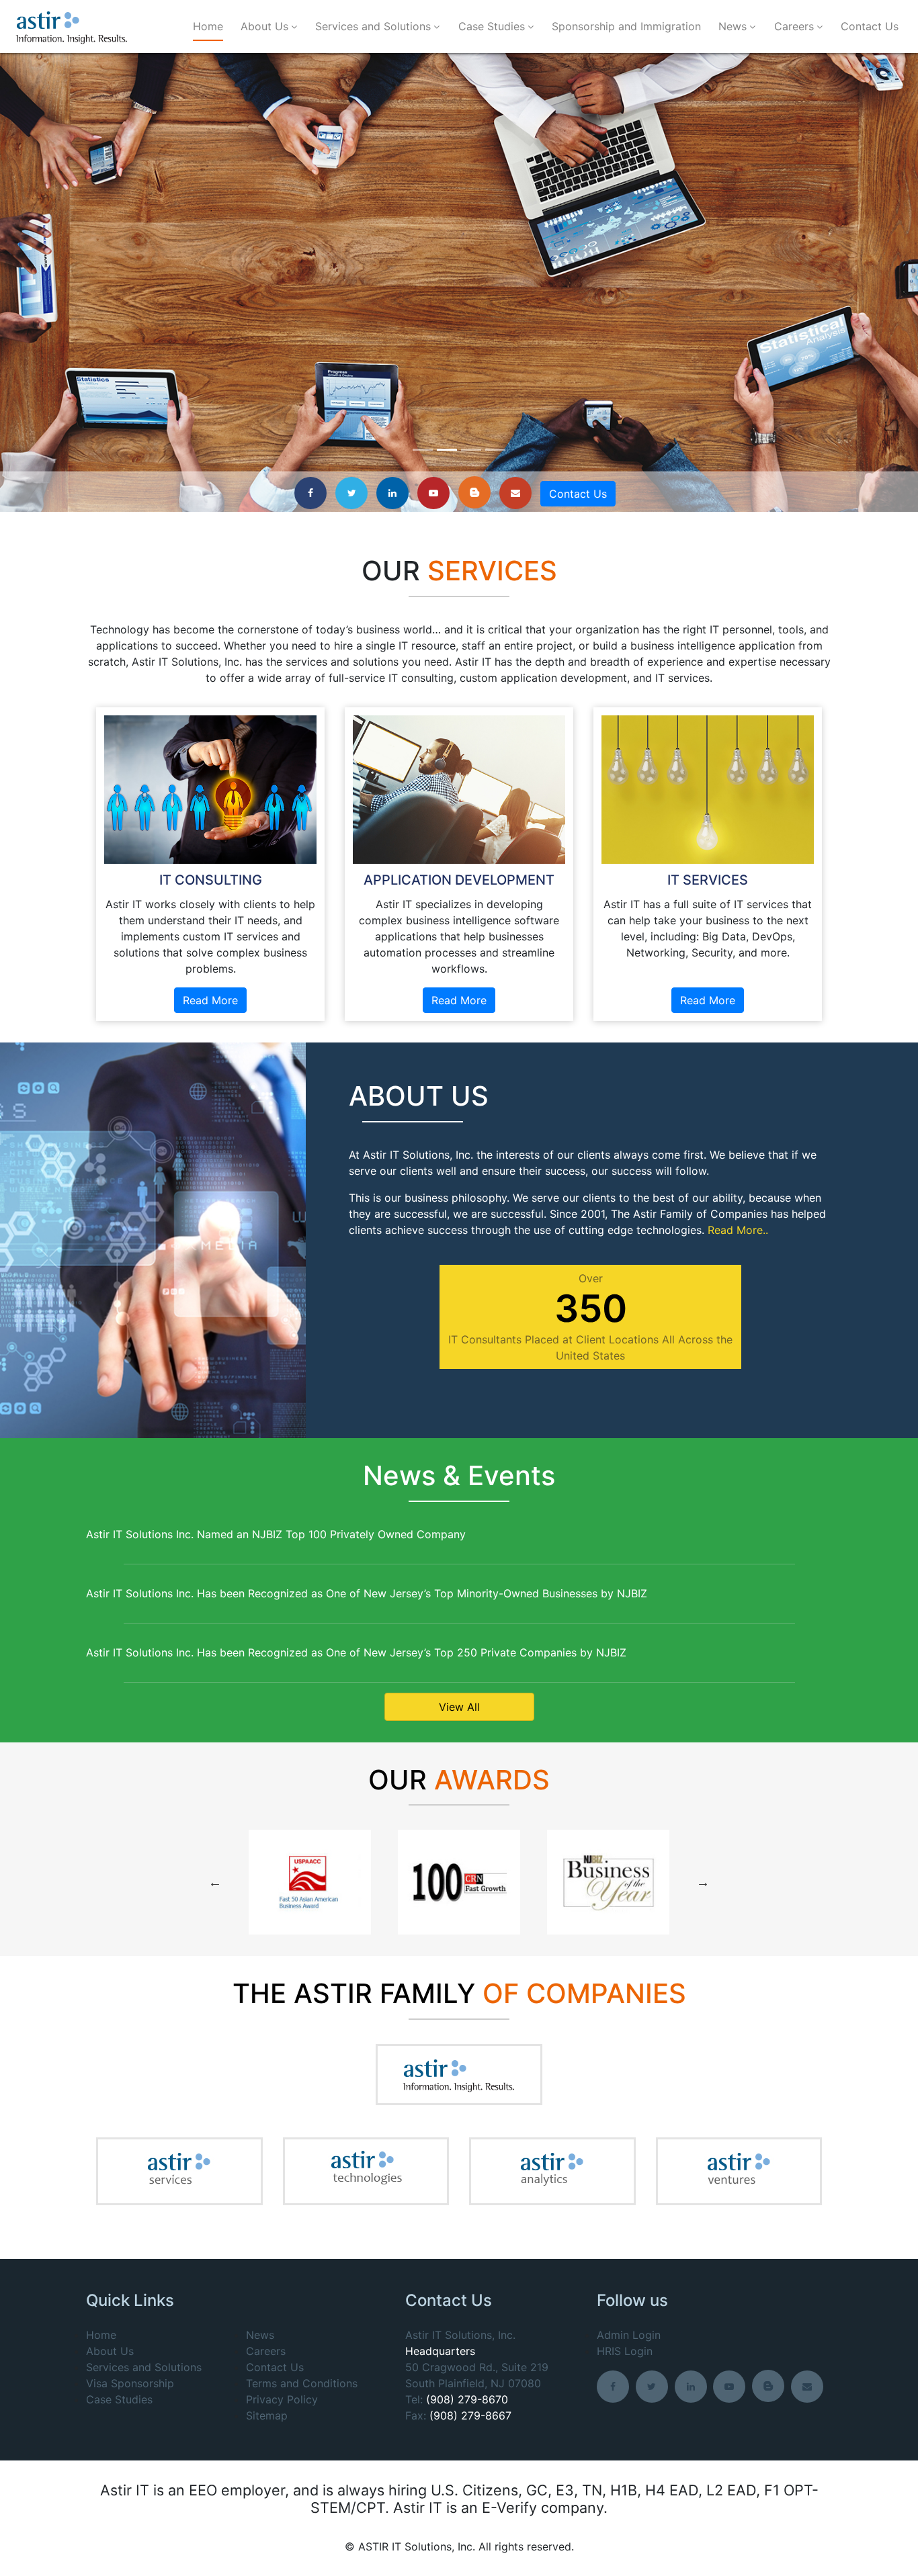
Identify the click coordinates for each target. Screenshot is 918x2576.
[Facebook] (313, 492)
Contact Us (870, 26)
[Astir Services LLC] (179, 2171)
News (733, 26)
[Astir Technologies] (366, 2170)
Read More (210, 1000)
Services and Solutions (373, 26)
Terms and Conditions (302, 2383)
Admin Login (629, 2335)
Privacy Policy (282, 2399)
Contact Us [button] (578, 494)
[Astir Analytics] (552, 2171)
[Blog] (477, 492)
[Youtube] (436, 492)
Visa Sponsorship (130, 2383)
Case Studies (492, 26)
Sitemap (267, 2415)
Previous (215, 1882)
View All (459, 1707)
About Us (264, 26)
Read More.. (738, 1230)
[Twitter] (354, 492)
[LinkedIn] (395, 492)
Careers (794, 26)
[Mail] (518, 492)
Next (703, 1882)
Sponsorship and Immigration (626, 26)
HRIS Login (625, 2351)
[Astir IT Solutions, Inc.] (72, 27)
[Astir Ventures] (739, 2171)
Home (208, 26)
